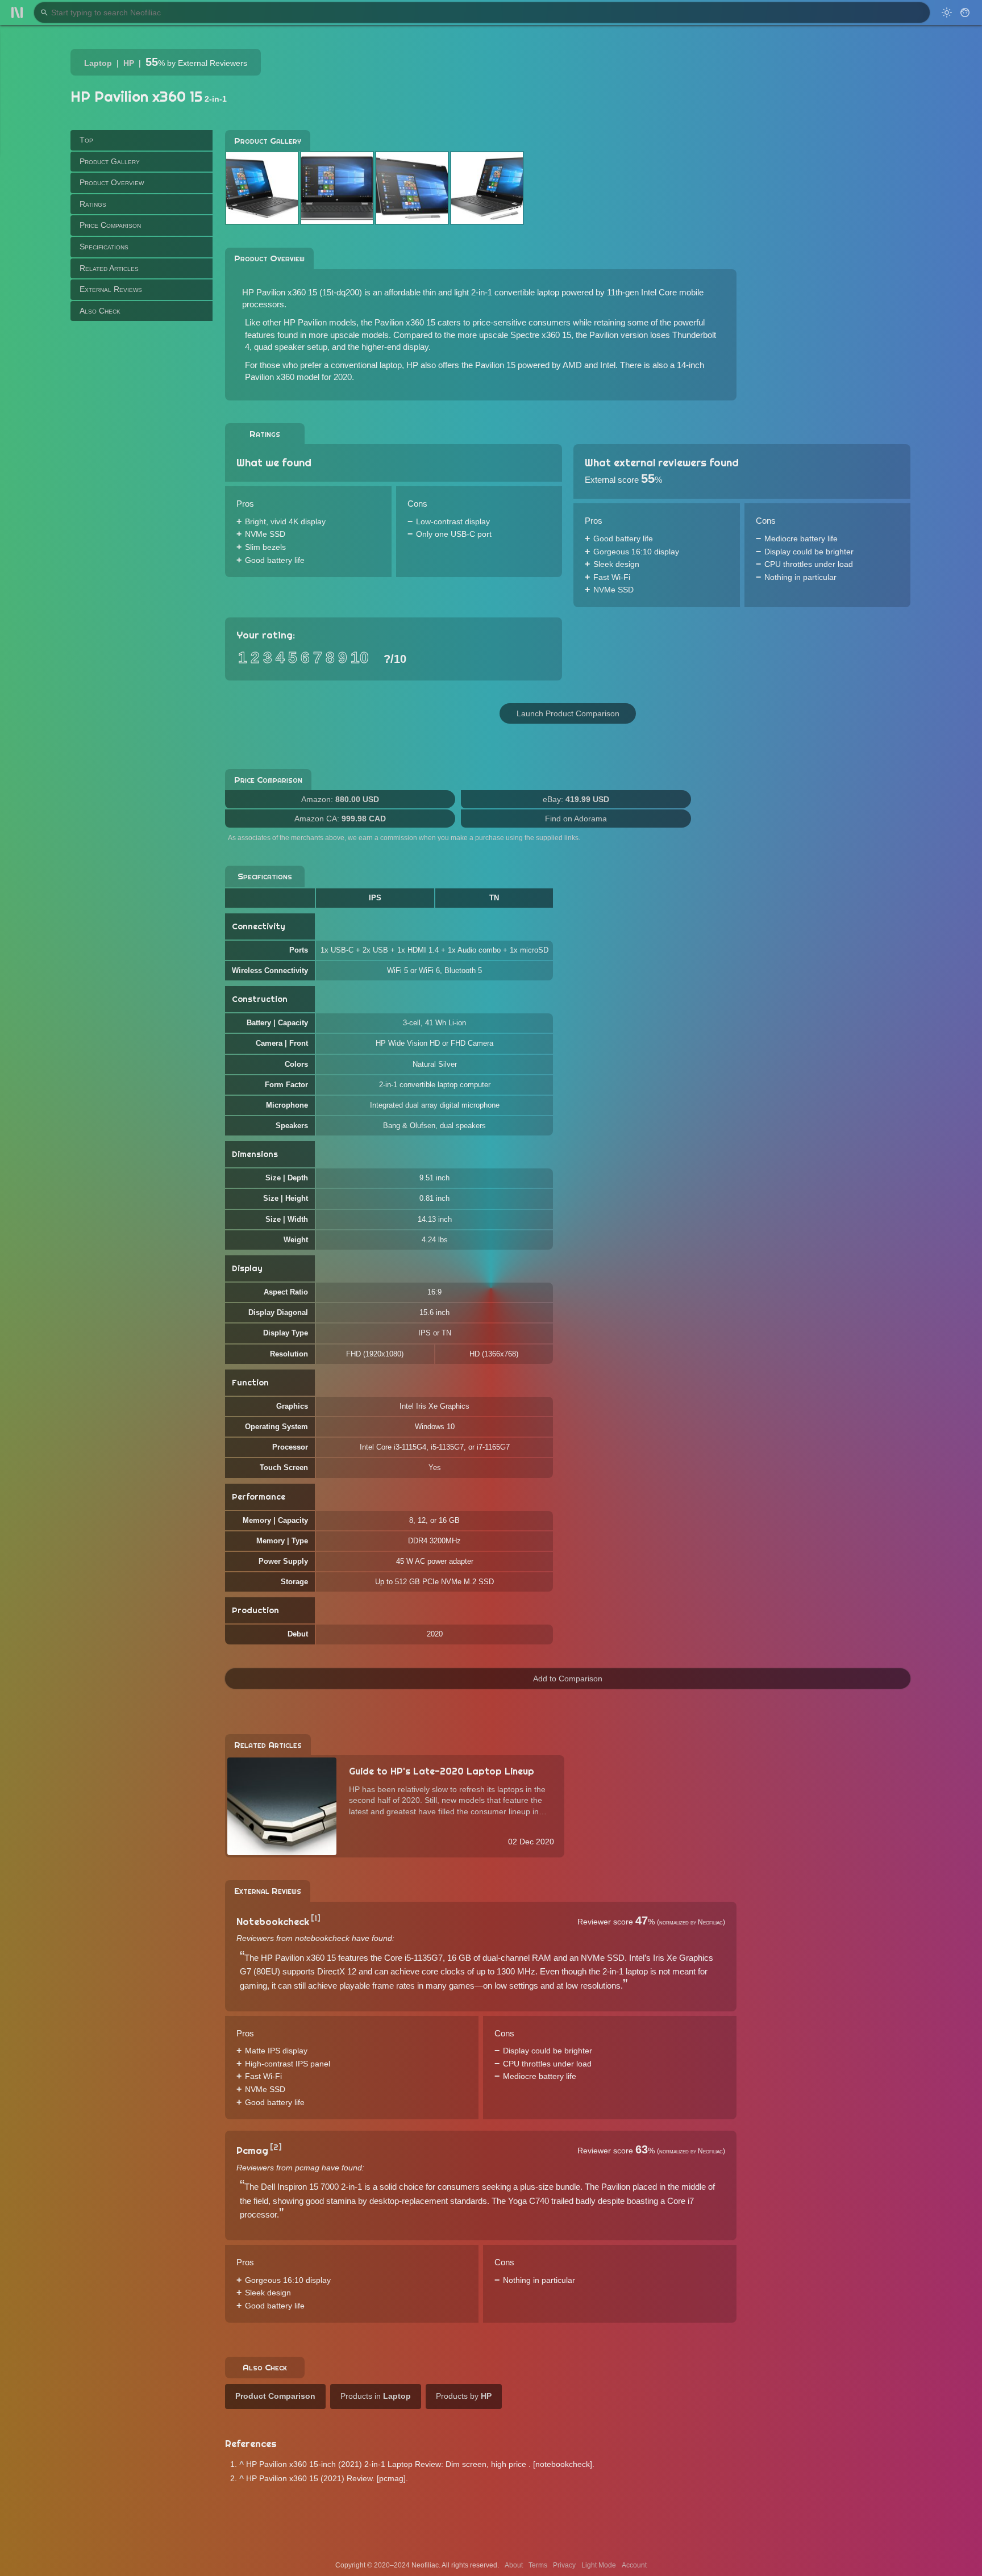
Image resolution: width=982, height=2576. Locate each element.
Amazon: (340, 799)
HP (129, 63)
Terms (538, 2565)
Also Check (100, 310)
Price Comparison (110, 225)
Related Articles (109, 268)
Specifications (104, 247)
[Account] (965, 12)
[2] (276, 2147)
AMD (572, 365)
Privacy (564, 2565)
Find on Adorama (576, 819)
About (514, 2565)
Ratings (93, 203)
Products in (376, 2396)
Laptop (98, 63)
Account (634, 2565)
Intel (608, 365)
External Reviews (111, 289)
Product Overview (112, 182)
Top (86, 140)
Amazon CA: (340, 819)
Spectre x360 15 (541, 335)
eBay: (576, 799)
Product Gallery (110, 161)
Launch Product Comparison (568, 713)
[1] (316, 1918)
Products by (464, 2396)
